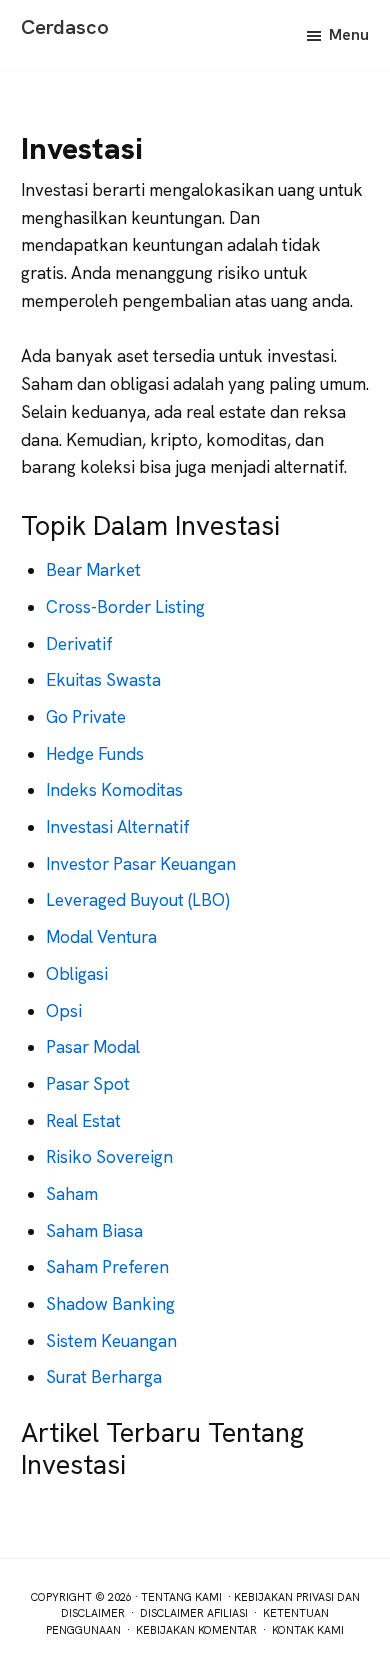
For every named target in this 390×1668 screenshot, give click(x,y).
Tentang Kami (181, 1597)
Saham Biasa (94, 1231)
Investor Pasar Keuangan (141, 864)
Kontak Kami (308, 1630)
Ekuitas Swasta (103, 680)
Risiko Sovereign (109, 1157)
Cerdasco (65, 27)
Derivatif (79, 644)
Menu (349, 34)
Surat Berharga (104, 1377)
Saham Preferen (107, 1267)
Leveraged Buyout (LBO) (138, 900)
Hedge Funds (95, 754)
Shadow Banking (110, 1304)
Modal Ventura (101, 937)
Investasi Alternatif (118, 827)
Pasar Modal (93, 1047)
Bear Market (93, 570)
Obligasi (77, 974)
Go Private (86, 717)
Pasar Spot (88, 1084)
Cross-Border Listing (125, 607)
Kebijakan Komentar (196, 1630)
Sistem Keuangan (111, 1341)
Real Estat (83, 1121)
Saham (72, 1194)
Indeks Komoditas (114, 790)
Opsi (64, 1011)
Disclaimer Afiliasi (194, 1613)
